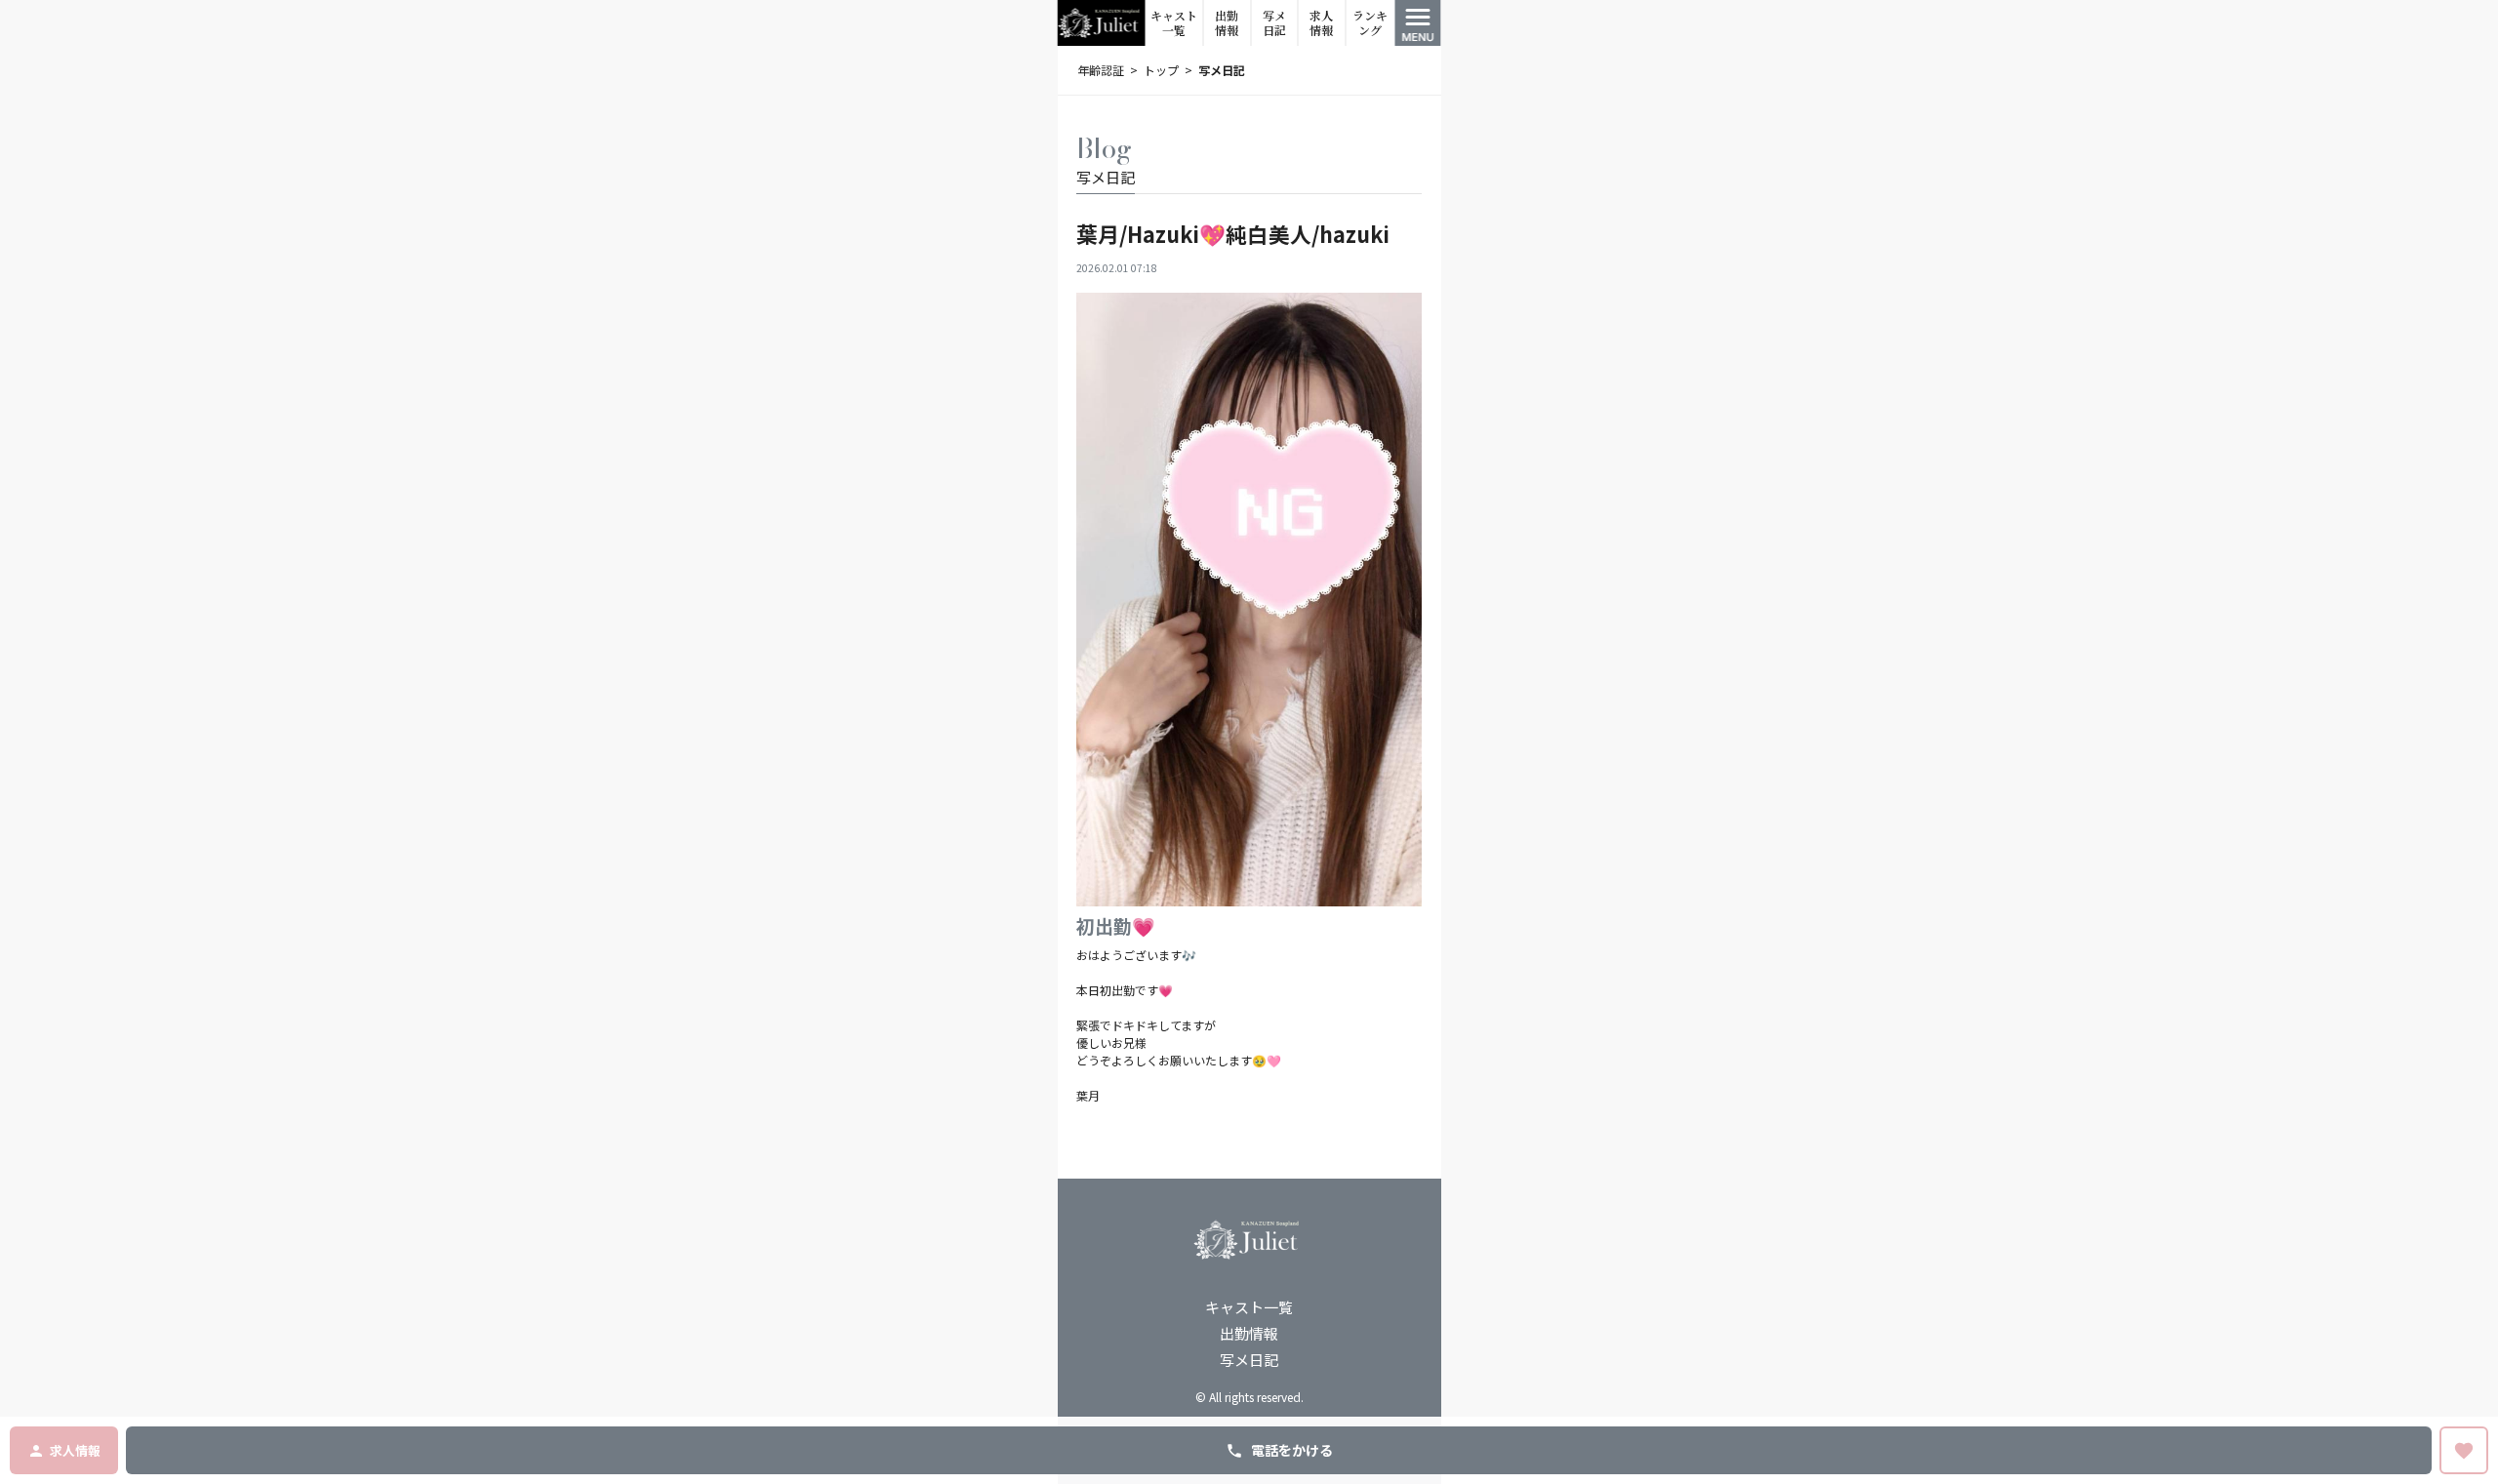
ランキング (1370, 23)
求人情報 (1321, 23)
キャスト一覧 (1174, 23)
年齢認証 (1101, 70)
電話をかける (1292, 1450)
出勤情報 (1227, 23)
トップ (1161, 70)
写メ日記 (1274, 23)
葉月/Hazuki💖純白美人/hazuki (1233, 234)
